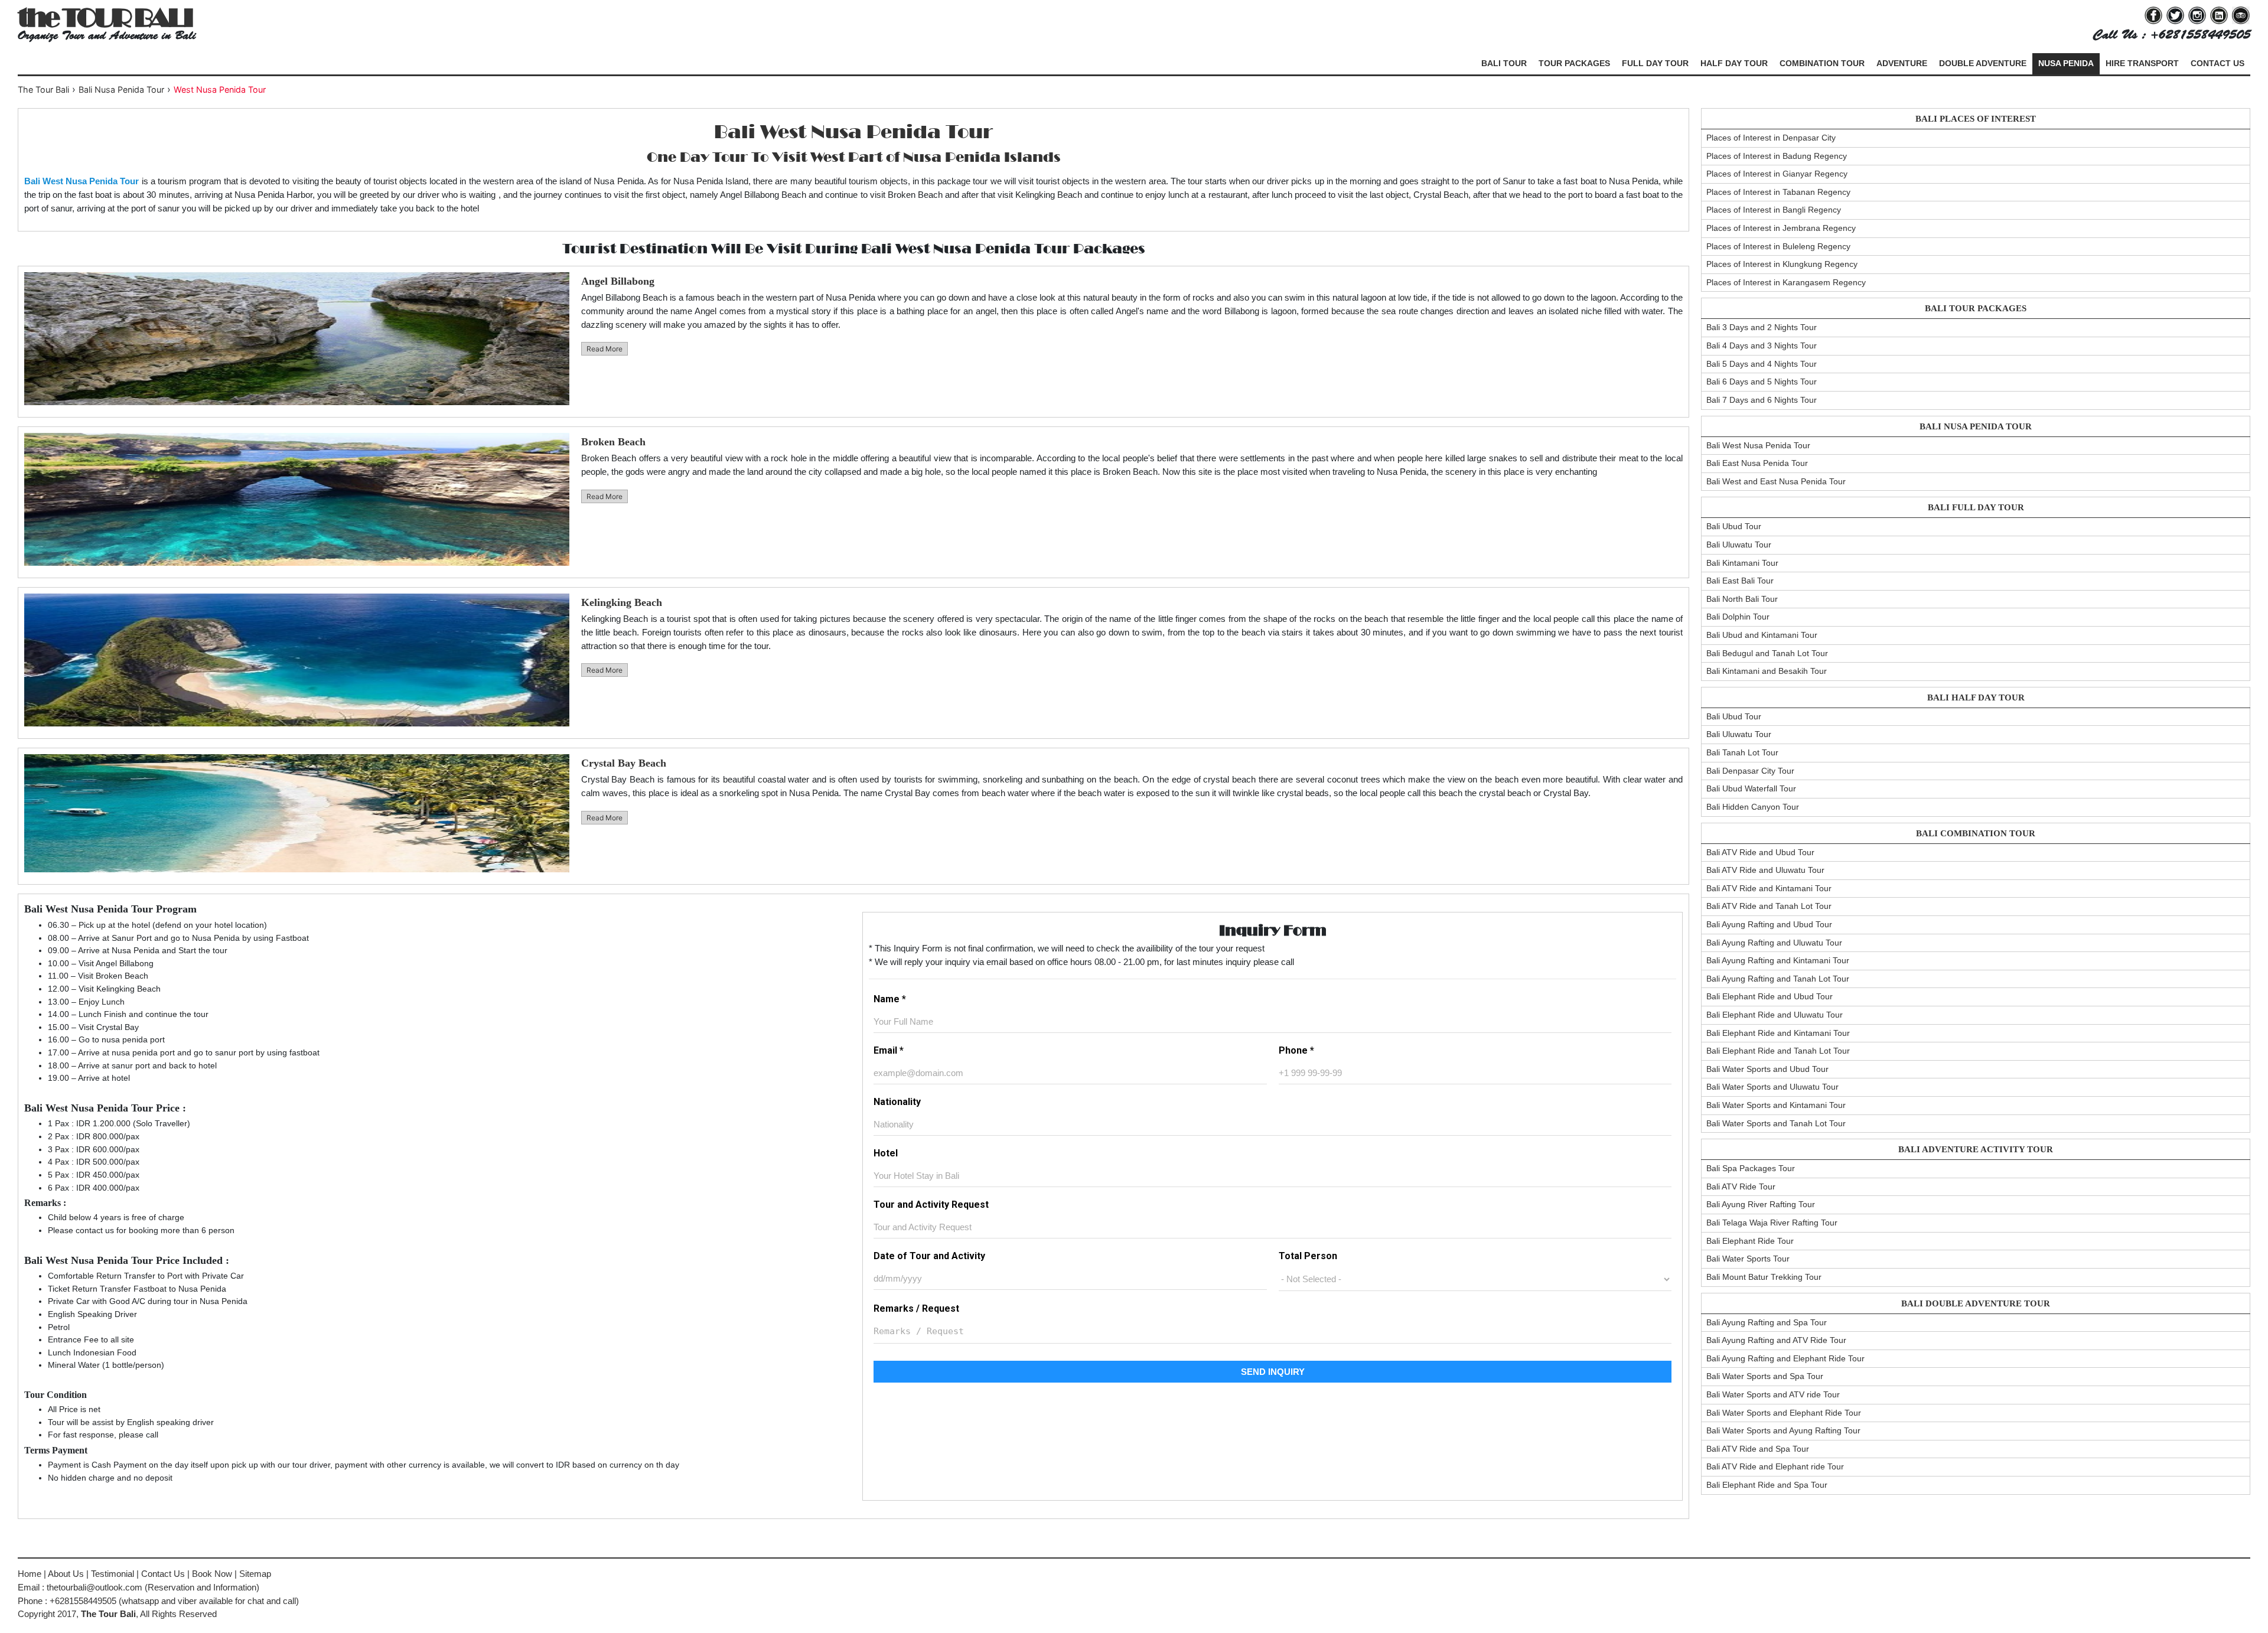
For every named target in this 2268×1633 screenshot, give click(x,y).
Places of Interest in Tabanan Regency (1778, 192)
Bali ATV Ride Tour (1741, 1187)
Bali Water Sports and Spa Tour (1765, 1376)
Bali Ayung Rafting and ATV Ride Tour (1776, 1340)
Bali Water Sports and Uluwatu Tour (1772, 1087)
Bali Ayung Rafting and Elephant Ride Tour (1785, 1358)
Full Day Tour (1655, 63)
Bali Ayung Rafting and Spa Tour (1767, 1322)
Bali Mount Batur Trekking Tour (1764, 1277)
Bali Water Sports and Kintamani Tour (1776, 1105)
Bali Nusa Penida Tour (1976, 426)
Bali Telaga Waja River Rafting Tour (1772, 1223)
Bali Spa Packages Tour (1751, 1168)
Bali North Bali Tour (1742, 599)
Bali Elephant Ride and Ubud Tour (1770, 996)
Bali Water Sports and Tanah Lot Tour (1776, 1123)
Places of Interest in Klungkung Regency (1782, 264)
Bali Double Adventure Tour (1976, 1303)
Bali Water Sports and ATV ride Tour (1773, 1394)
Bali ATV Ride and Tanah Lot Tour (1769, 906)
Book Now (212, 1574)
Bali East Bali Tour (1740, 581)
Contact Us (2218, 63)
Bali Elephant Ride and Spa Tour (1767, 1485)
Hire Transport (2142, 63)
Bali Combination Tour (1976, 833)
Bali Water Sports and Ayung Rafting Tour (1783, 1430)
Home (30, 1574)
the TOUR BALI (105, 17)
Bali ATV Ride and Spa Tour (1758, 1449)
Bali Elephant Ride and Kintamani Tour (1778, 1033)
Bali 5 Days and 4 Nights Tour (1762, 364)
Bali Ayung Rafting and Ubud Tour (1769, 924)
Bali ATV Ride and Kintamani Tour (1769, 888)
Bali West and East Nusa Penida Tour (1776, 481)
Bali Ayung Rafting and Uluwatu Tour (1774, 943)
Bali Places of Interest (1976, 119)
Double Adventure (1983, 63)
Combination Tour (1822, 63)
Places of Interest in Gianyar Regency (1777, 174)
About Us (66, 1574)
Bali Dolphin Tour (1738, 617)
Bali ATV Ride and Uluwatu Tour (1765, 870)
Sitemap (255, 1574)
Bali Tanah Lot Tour (1742, 752)
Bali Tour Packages (1976, 308)
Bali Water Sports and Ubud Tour (1767, 1069)
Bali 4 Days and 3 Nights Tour (1762, 345)
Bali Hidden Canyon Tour (1753, 807)
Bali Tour (1504, 63)
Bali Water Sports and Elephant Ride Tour (1784, 1413)
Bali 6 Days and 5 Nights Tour (1762, 382)
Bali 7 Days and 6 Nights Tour (1762, 400)
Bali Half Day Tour (1976, 697)
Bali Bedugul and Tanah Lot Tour (1767, 653)
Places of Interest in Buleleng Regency (1778, 246)
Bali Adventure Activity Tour (1976, 1149)
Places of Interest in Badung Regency (1777, 156)
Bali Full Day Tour (1976, 507)
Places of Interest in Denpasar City (1771, 138)
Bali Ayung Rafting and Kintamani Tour (1778, 960)
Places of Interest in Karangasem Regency (1786, 282)
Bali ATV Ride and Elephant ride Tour (1775, 1466)
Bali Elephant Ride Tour (1750, 1241)
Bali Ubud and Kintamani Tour (1762, 635)
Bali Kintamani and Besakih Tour (1767, 671)
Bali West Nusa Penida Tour (1758, 445)
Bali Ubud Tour (1734, 526)
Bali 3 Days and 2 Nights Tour (1762, 327)
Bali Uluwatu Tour (1739, 545)
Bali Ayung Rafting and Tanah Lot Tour (1778, 979)
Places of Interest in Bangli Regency (1774, 210)
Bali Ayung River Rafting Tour (1761, 1204)
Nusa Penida (2066, 63)
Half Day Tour (1734, 63)
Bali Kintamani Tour (1742, 563)
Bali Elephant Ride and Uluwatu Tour (1775, 1015)
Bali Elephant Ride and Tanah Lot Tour (1778, 1051)
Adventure (1902, 63)
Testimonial (113, 1574)
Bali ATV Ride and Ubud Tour (1760, 852)
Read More (605, 349)
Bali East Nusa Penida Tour (1757, 463)
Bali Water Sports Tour (1748, 1259)
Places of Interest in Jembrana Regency (1781, 228)
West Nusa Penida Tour (220, 89)
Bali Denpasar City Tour (1750, 771)
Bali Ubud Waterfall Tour (1751, 788)
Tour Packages (1574, 63)
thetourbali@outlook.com (94, 1587)
